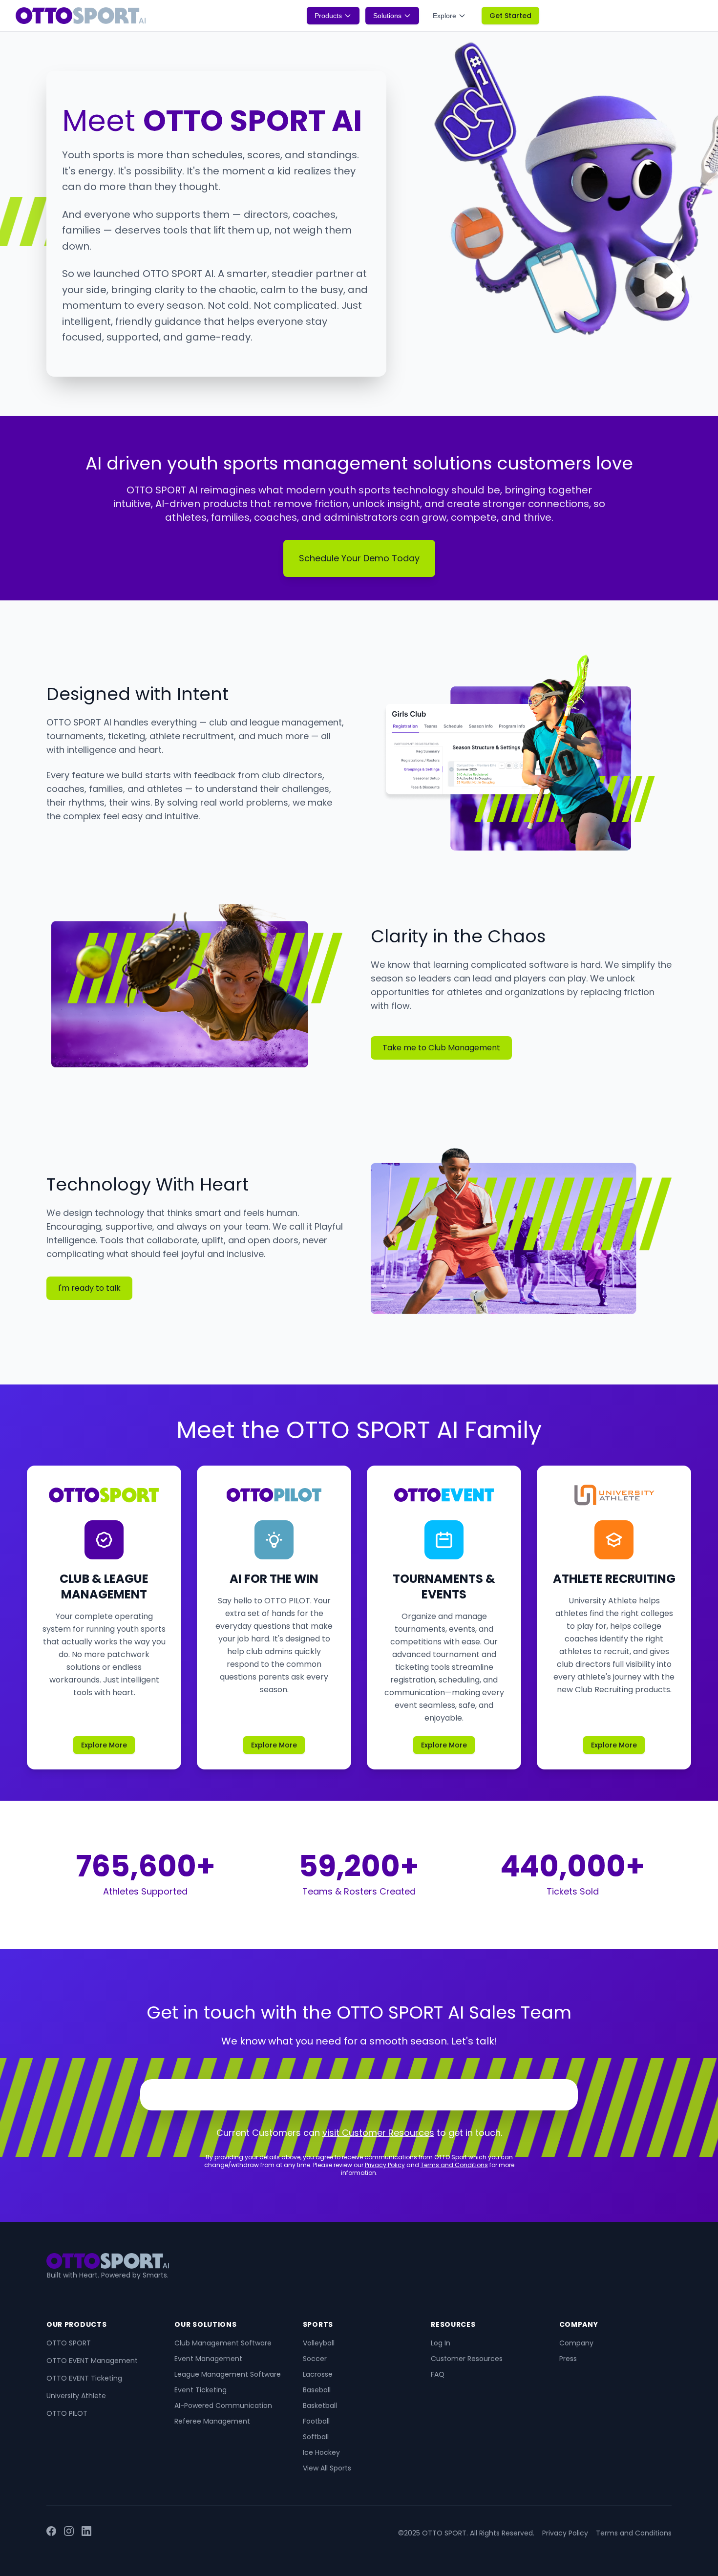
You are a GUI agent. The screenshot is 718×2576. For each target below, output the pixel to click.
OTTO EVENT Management (92, 2361)
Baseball (317, 2390)
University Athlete (76, 2396)
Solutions (387, 16)
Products (328, 16)
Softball (316, 2437)
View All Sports (327, 2468)
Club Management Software (223, 2343)
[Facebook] (51, 2533)
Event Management (208, 2359)
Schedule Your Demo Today (359, 558)
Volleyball (319, 2343)
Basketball (320, 2406)
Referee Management (212, 2421)
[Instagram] (69, 2533)
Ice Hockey (321, 2452)
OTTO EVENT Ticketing (84, 2378)
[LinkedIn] (86, 2533)
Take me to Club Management (441, 1048)
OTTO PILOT (67, 2413)
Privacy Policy (385, 2165)
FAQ (438, 2374)
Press (568, 2359)
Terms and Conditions (454, 2165)
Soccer (315, 2359)
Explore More (104, 1745)
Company (576, 2343)
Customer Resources (467, 2359)
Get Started (510, 16)
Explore (444, 16)
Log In (441, 2343)
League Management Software (228, 2374)
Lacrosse (318, 2374)
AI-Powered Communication (223, 2406)
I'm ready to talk (89, 1288)
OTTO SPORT (69, 2343)
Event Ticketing (201, 2390)
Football (316, 2421)
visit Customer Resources (378, 2133)
